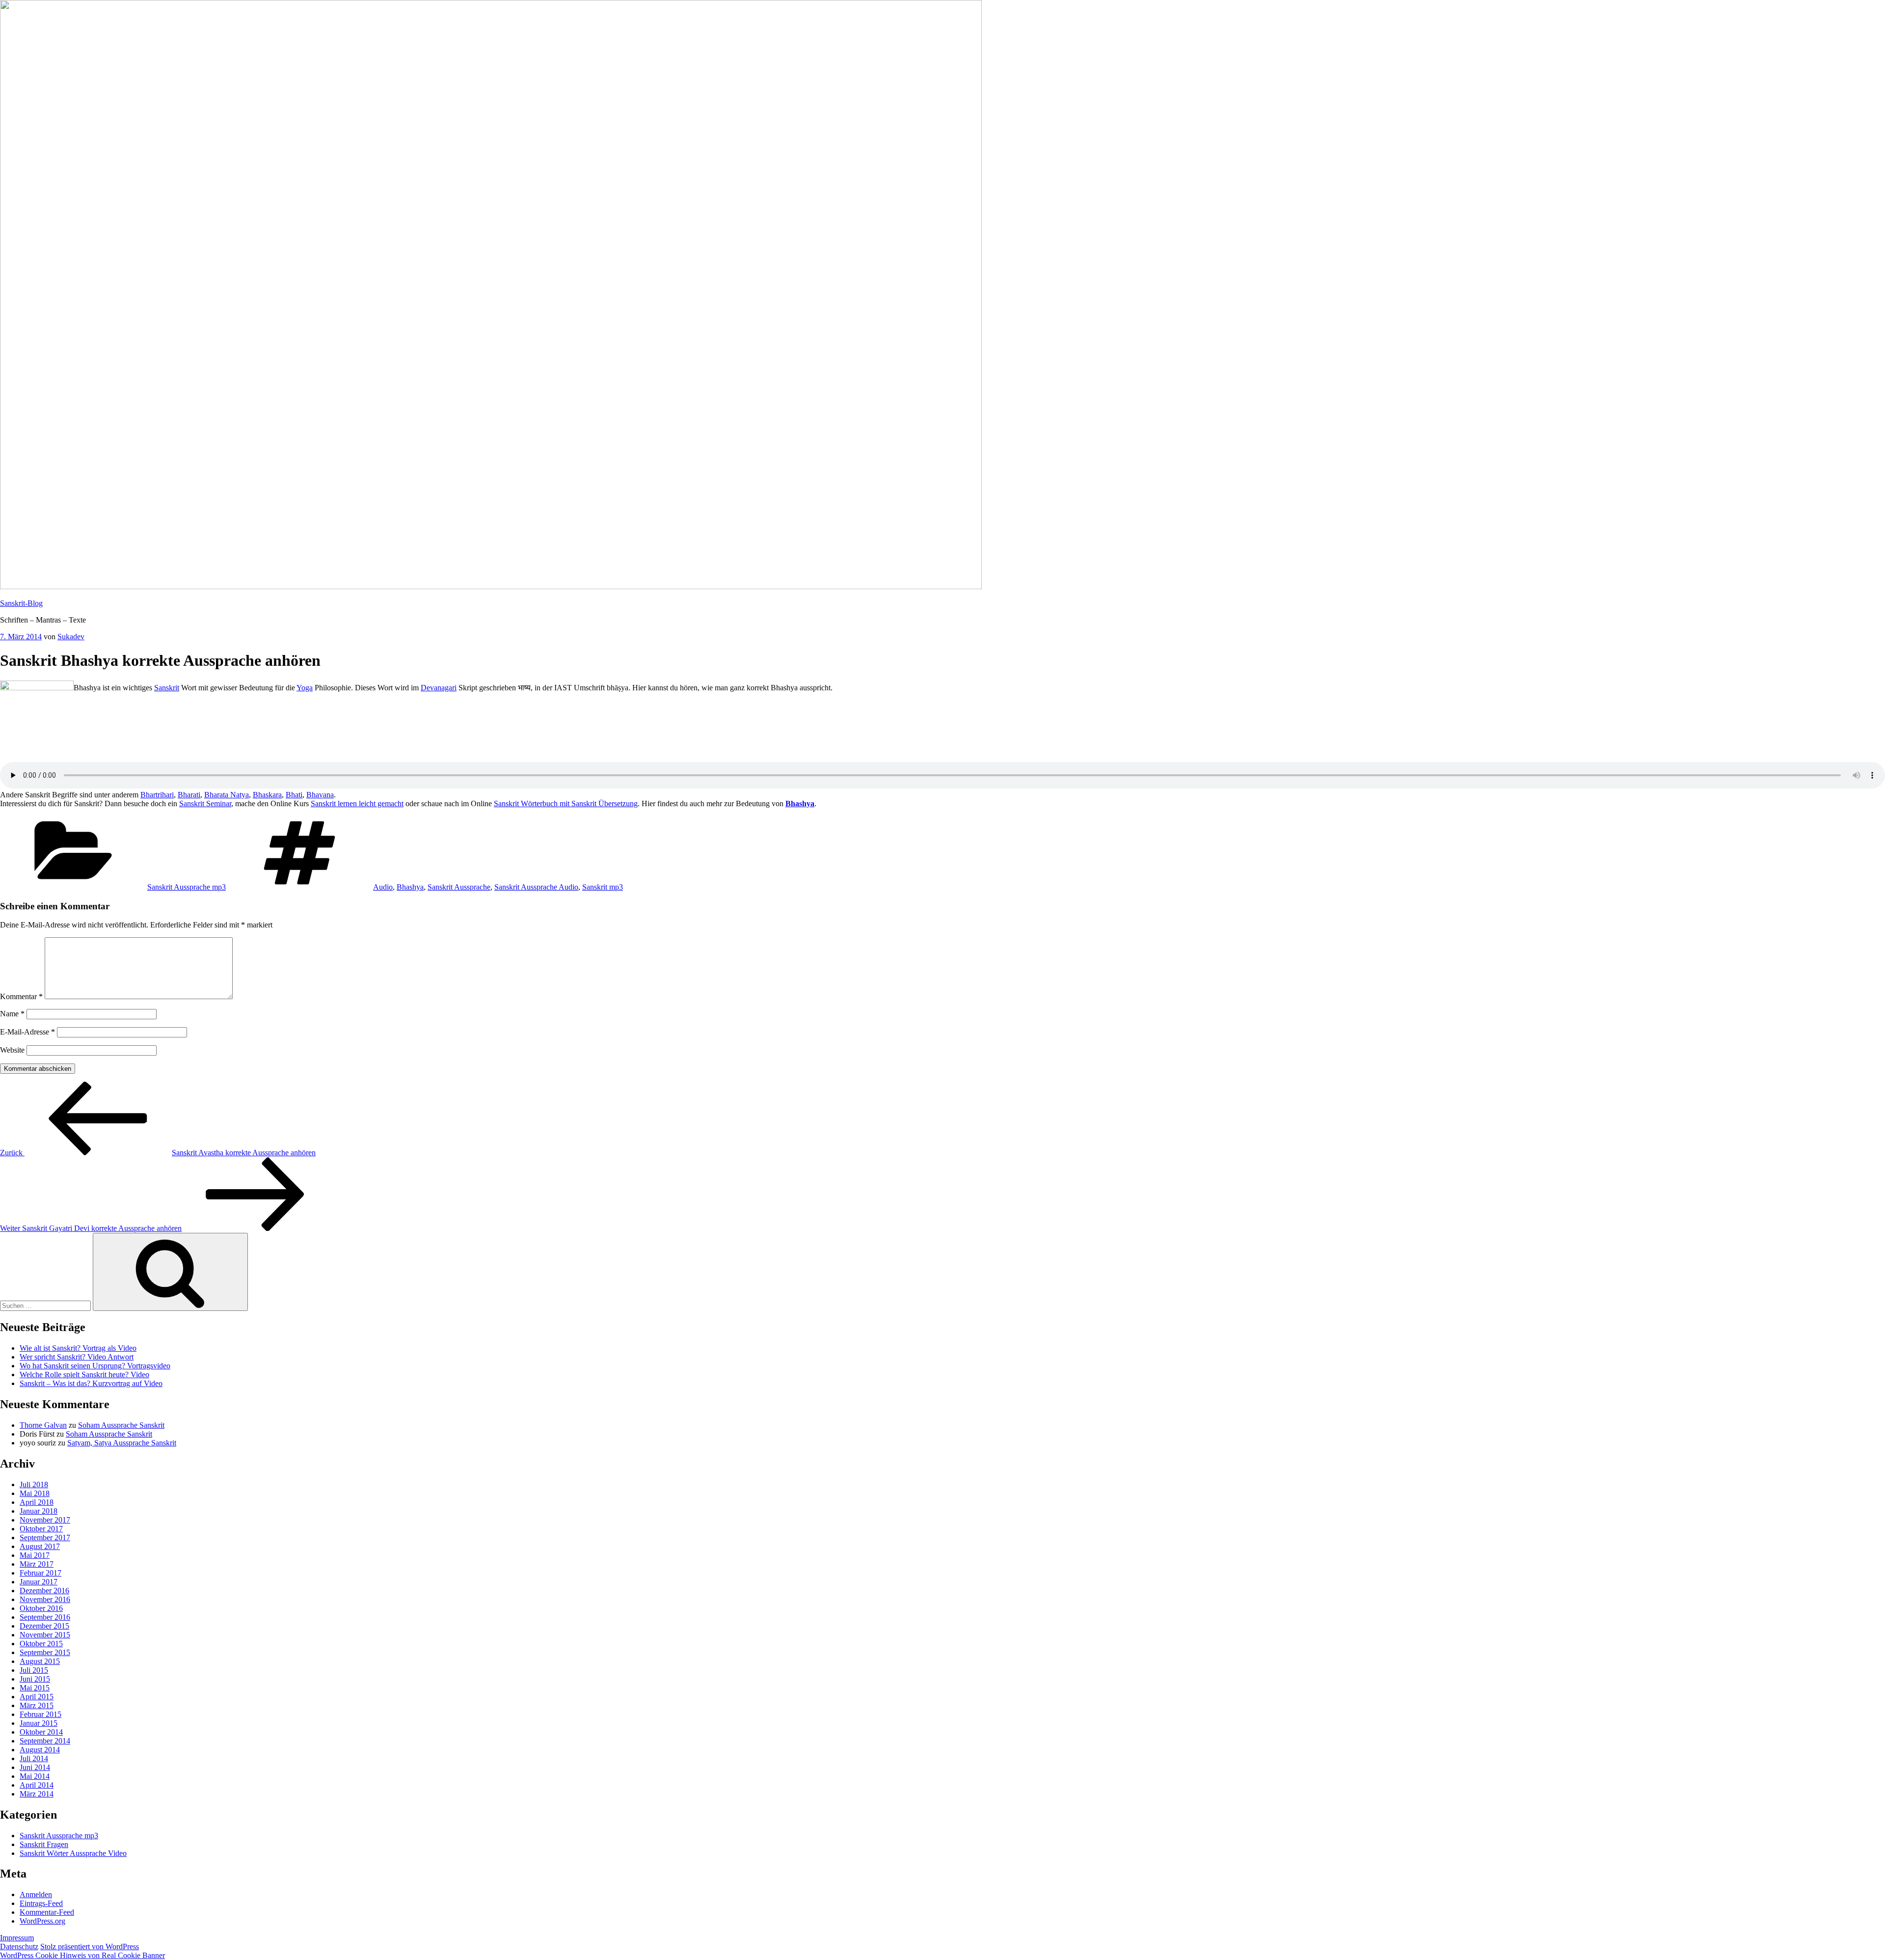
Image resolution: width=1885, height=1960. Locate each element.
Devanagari (439, 688)
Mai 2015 (35, 1688)
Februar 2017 (40, 1573)
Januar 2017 (39, 1582)
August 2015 (40, 1661)
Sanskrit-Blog (21, 603)
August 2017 (40, 1546)
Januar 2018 (39, 1511)
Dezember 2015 (44, 1626)
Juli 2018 (34, 1484)
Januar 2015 (39, 1723)
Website (12, 1050)
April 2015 (37, 1697)
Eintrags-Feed (41, 1903)
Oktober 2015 (41, 1644)
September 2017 (45, 1538)
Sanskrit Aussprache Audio (536, 887)
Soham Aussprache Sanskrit (121, 1425)
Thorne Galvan (43, 1425)
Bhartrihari (157, 795)
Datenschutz (19, 1946)
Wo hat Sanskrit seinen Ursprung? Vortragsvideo (95, 1366)
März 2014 (37, 1794)
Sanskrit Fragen (44, 1844)
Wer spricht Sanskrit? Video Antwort (77, 1357)
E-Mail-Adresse (27, 1032)
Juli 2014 (34, 1758)
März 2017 (37, 1564)
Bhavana (320, 795)
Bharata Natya (227, 795)
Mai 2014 (35, 1776)
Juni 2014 (35, 1767)
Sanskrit (167, 688)
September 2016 (45, 1617)
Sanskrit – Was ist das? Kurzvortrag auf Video (91, 1383)
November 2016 (45, 1599)
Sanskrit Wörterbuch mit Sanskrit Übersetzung (566, 803)
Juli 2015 (34, 1670)
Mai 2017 (35, 1555)
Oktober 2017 (41, 1529)
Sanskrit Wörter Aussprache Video (73, 1853)
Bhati (294, 795)
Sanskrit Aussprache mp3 (187, 887)
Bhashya (800, 803)
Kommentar (21, 996)
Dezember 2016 (44, 1591)
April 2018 (37, 1502)
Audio (383, 887)
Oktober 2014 (41, 1732)
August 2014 (40, 1750)
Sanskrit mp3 (603, 887)
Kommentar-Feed (47, 1912)
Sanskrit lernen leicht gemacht (357, 803)
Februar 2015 (40, 1714)
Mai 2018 (35, 1493)
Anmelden (36, 1894)
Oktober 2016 (41, 1608)
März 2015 (37, 1705)
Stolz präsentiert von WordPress (90, 1946)
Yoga (305, 688)
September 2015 (45, 1652)
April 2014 (37, 1785)
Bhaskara (267, 795)
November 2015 (45, 1635)
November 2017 (45, 1520)
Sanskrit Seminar (205, 803)
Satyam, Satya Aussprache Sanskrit (122, 1443)
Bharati (189, 795)
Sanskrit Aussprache (459, 887)
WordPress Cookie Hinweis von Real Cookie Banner (82, 1955)
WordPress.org (42, 1921)
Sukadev (71, 637)
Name (12, 1014)
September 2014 (45, 1741)
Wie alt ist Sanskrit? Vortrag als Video (78, 1348)
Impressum (17, 1938)
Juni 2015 (35, 1679)
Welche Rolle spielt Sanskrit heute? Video (84, 1375)
